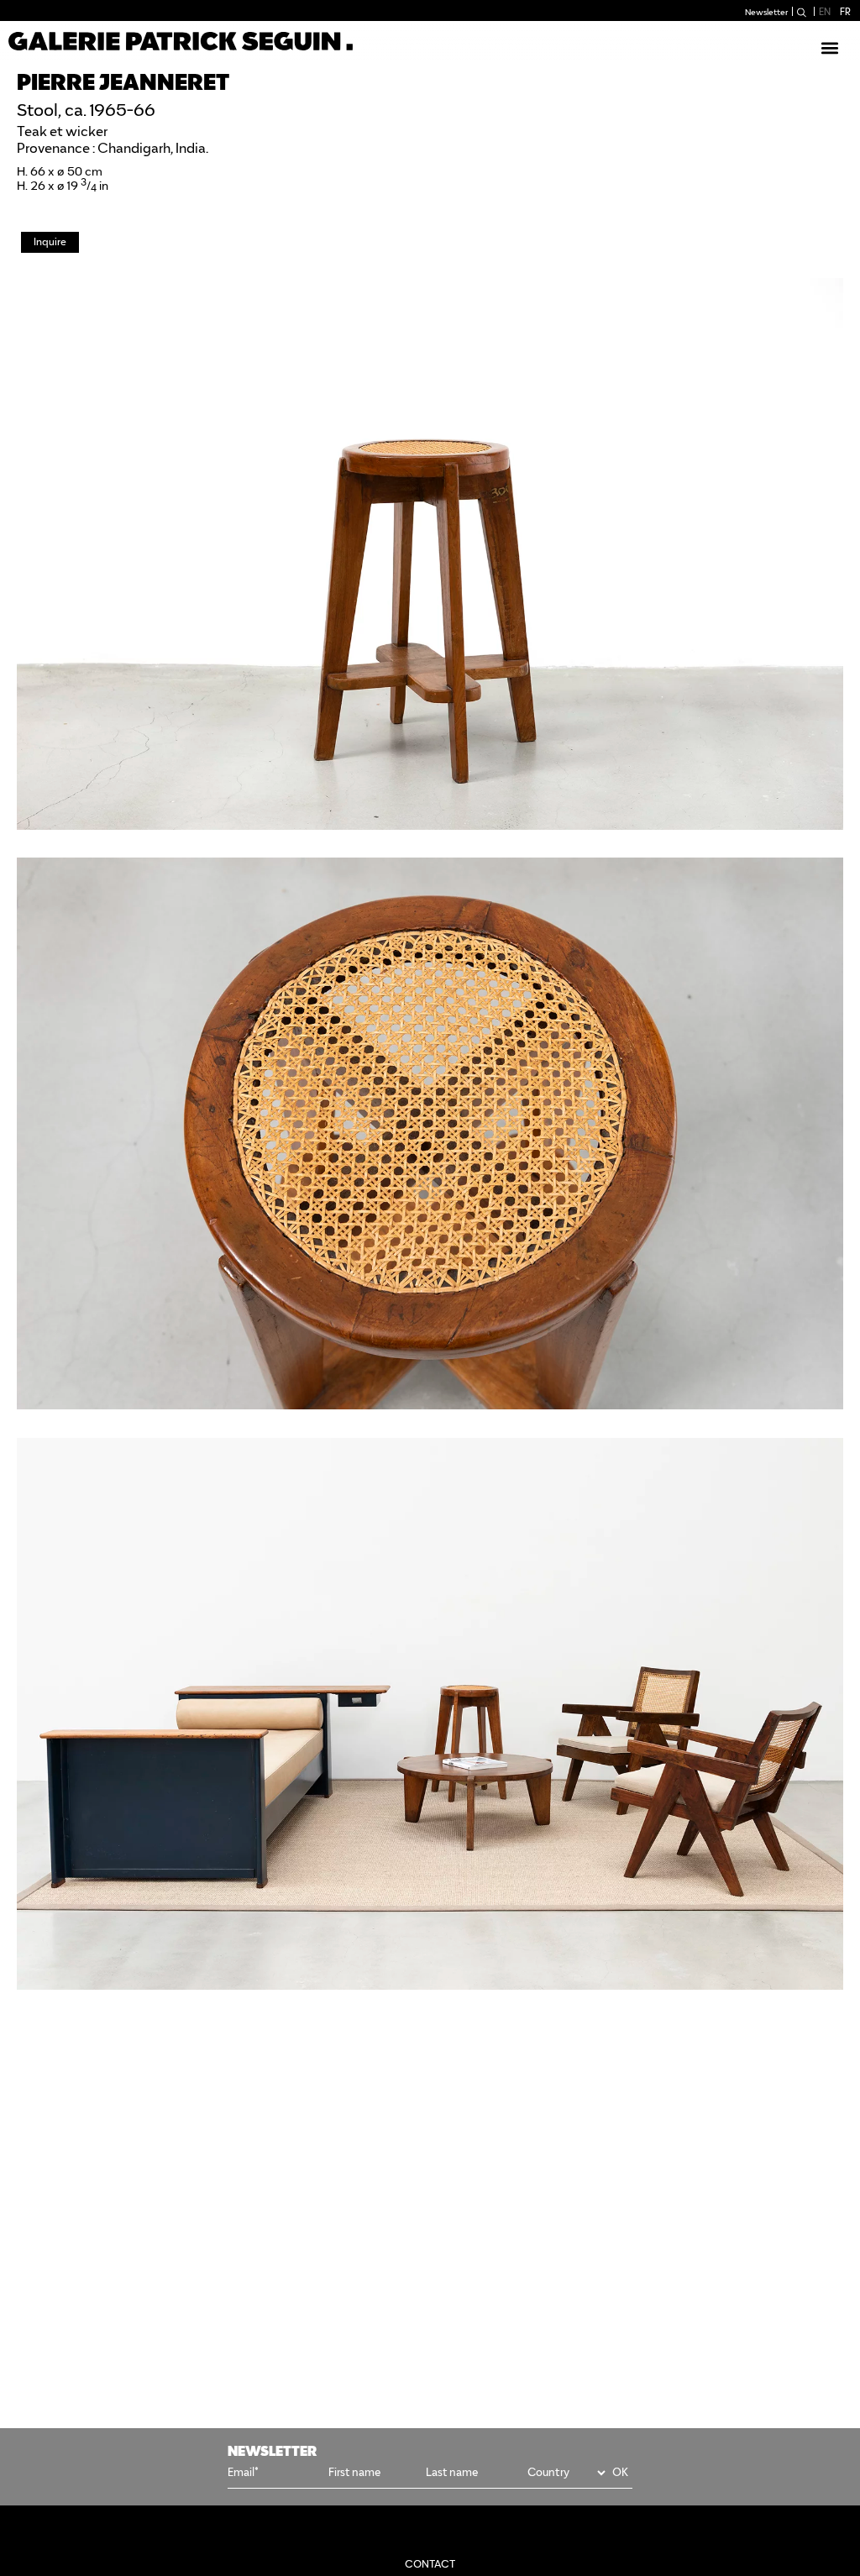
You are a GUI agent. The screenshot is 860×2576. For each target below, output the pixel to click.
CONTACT (430, 2564)
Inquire (50, 241)
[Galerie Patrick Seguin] (181, 41)
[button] (829, 47)
